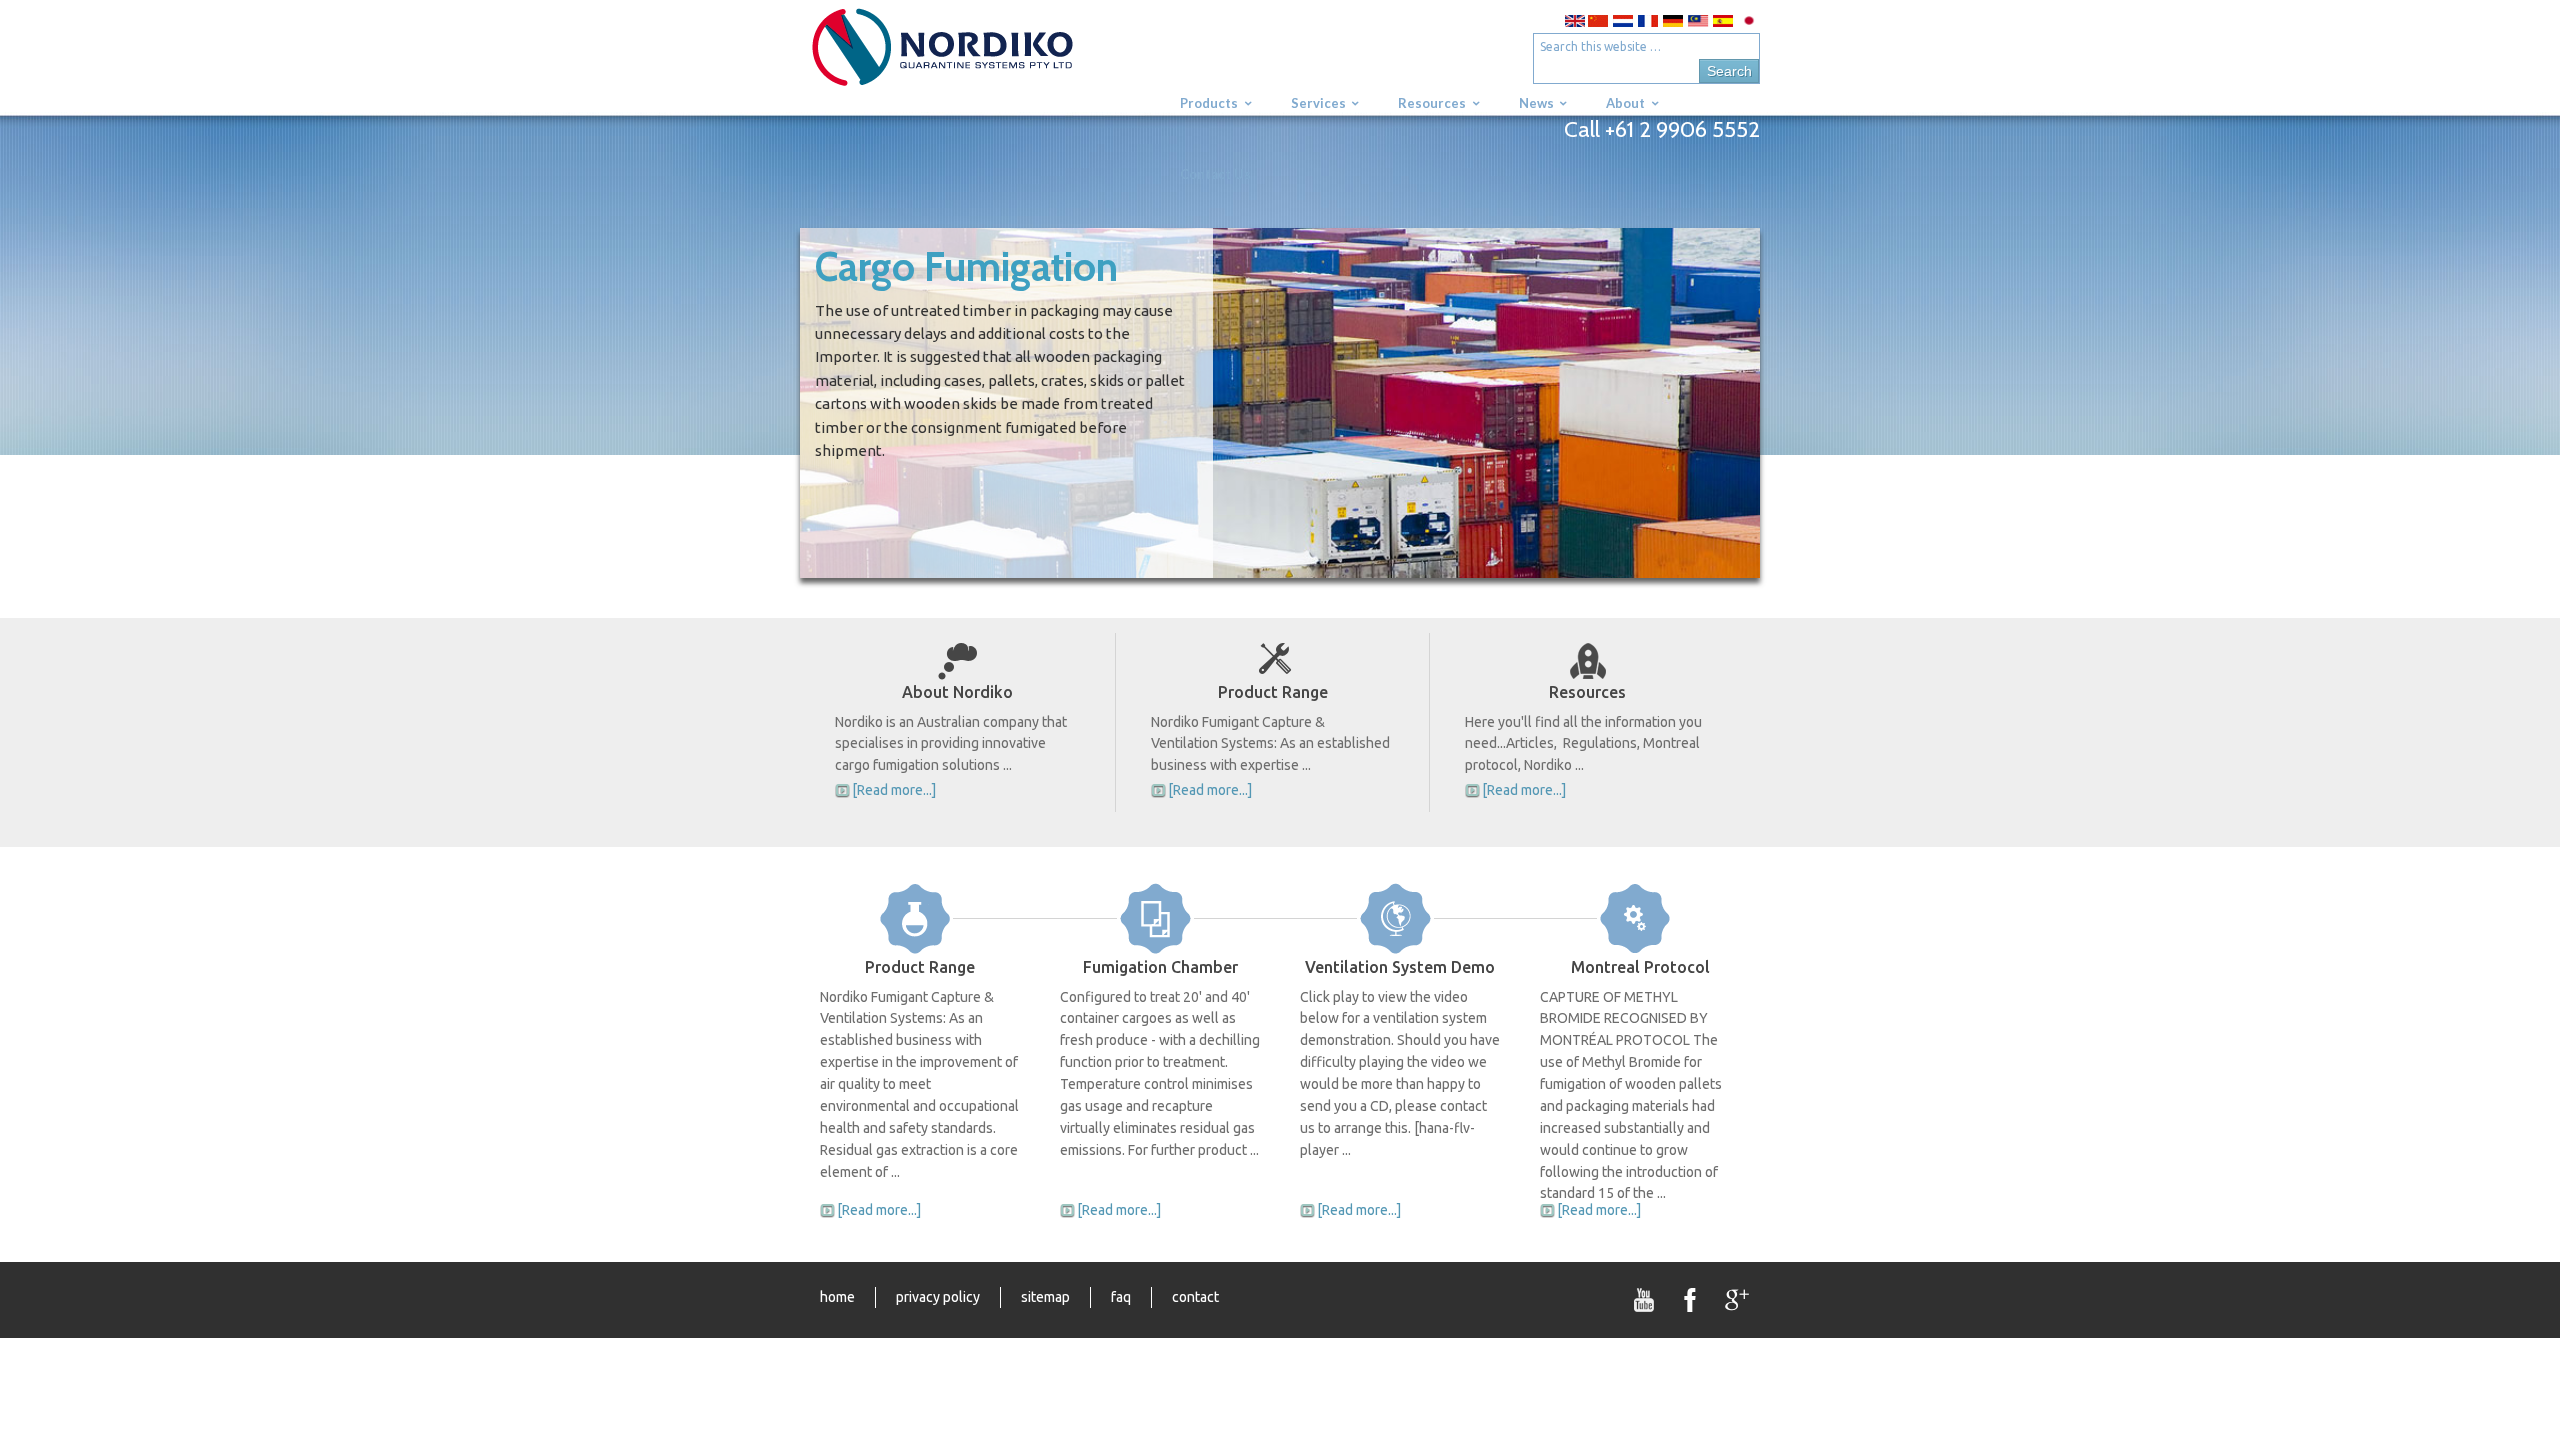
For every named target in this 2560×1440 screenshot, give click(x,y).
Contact (1195, 1297)
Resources (1587, 692)
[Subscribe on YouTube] (1645, 1300)
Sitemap (1045, 1297)
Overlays (1731, 256)
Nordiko (975, 57)
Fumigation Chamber (1160, 967)
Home (837, 1297)
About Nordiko (957, 692)
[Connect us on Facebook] (1691, 1300)
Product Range (1273, 692)
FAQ (1121, 1297)
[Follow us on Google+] (1737, 1300)
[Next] (1710, 403)
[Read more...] (894, 790)
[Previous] (850, 403)
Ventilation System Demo (1400, 967)
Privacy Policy (938, 1297)
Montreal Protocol (1640, 967)
